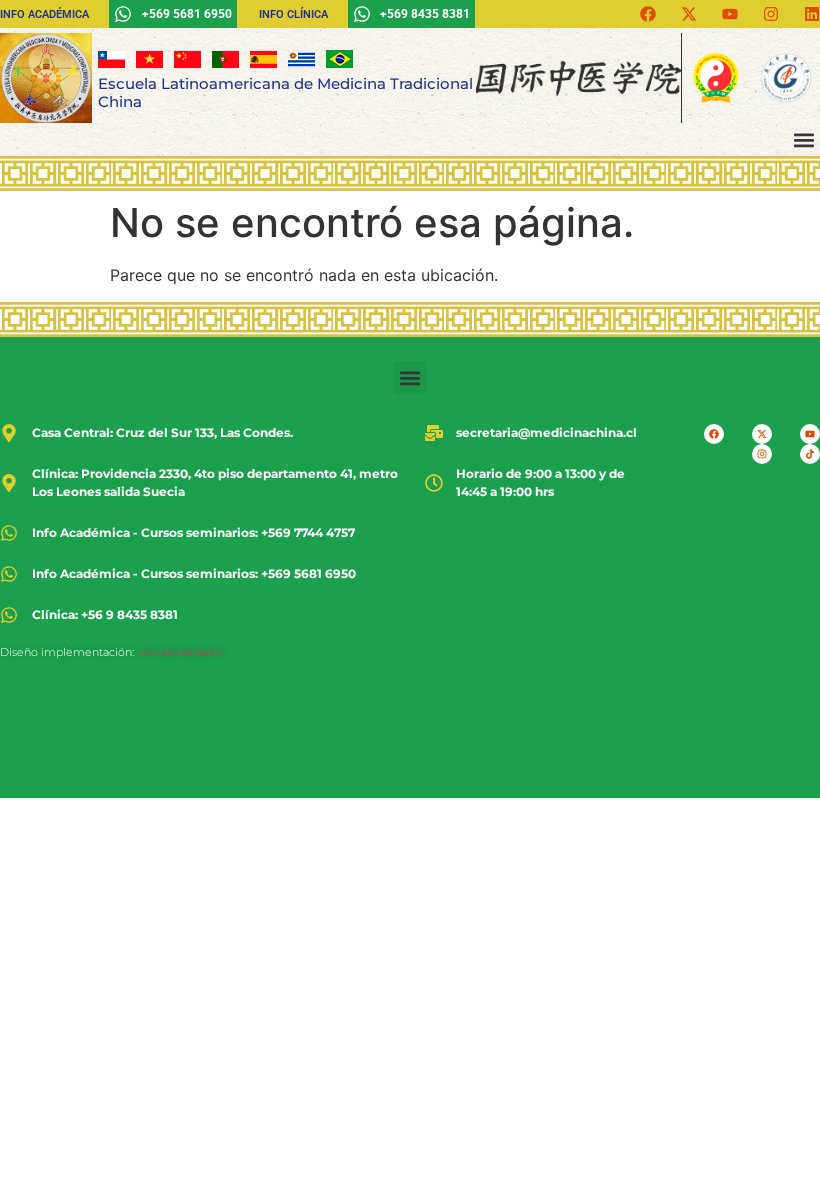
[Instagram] (771, 14)
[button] (803, 139)
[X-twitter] (689, 14)
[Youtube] (730, 14)
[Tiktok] (810, 454)
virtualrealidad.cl (180, 652)
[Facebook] (648, 14)
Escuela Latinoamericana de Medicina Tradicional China (285, 92)
